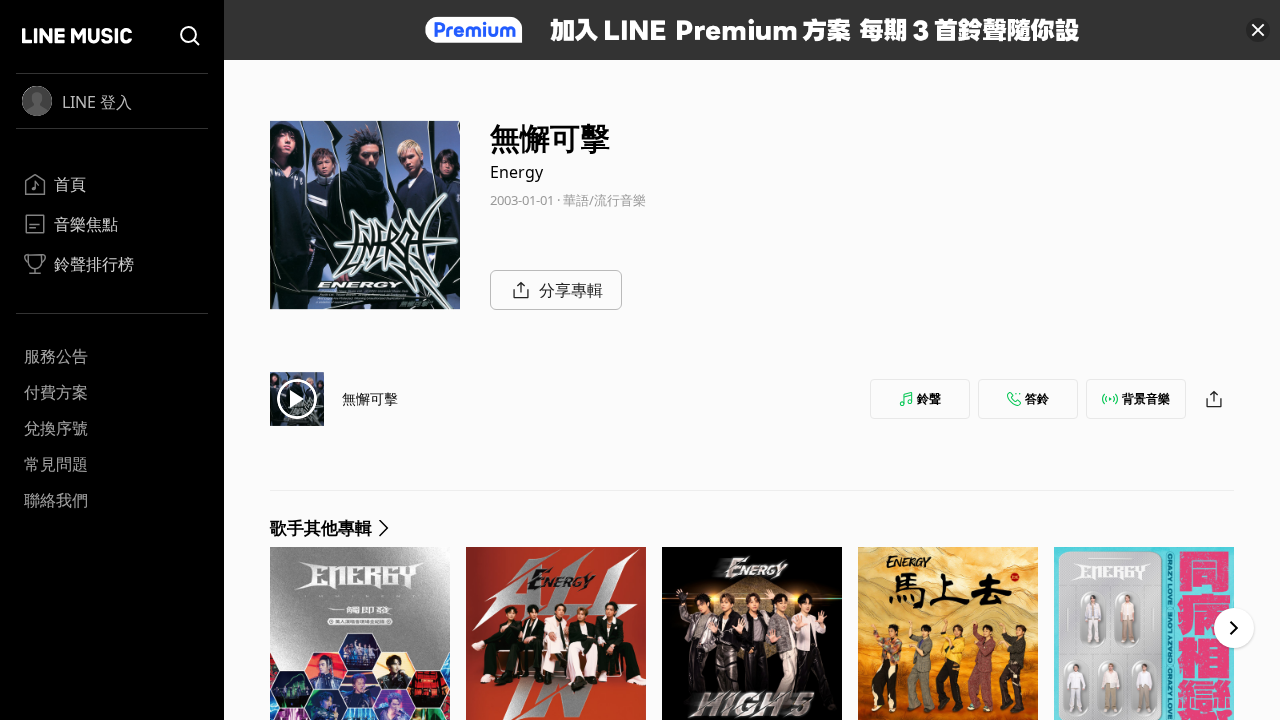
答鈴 (1037, 398)
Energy (516, 172)
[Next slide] (1234, 628)
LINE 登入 (97, 102)
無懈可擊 (370, 398)
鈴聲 (929, 398)
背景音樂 (1146, 398)
